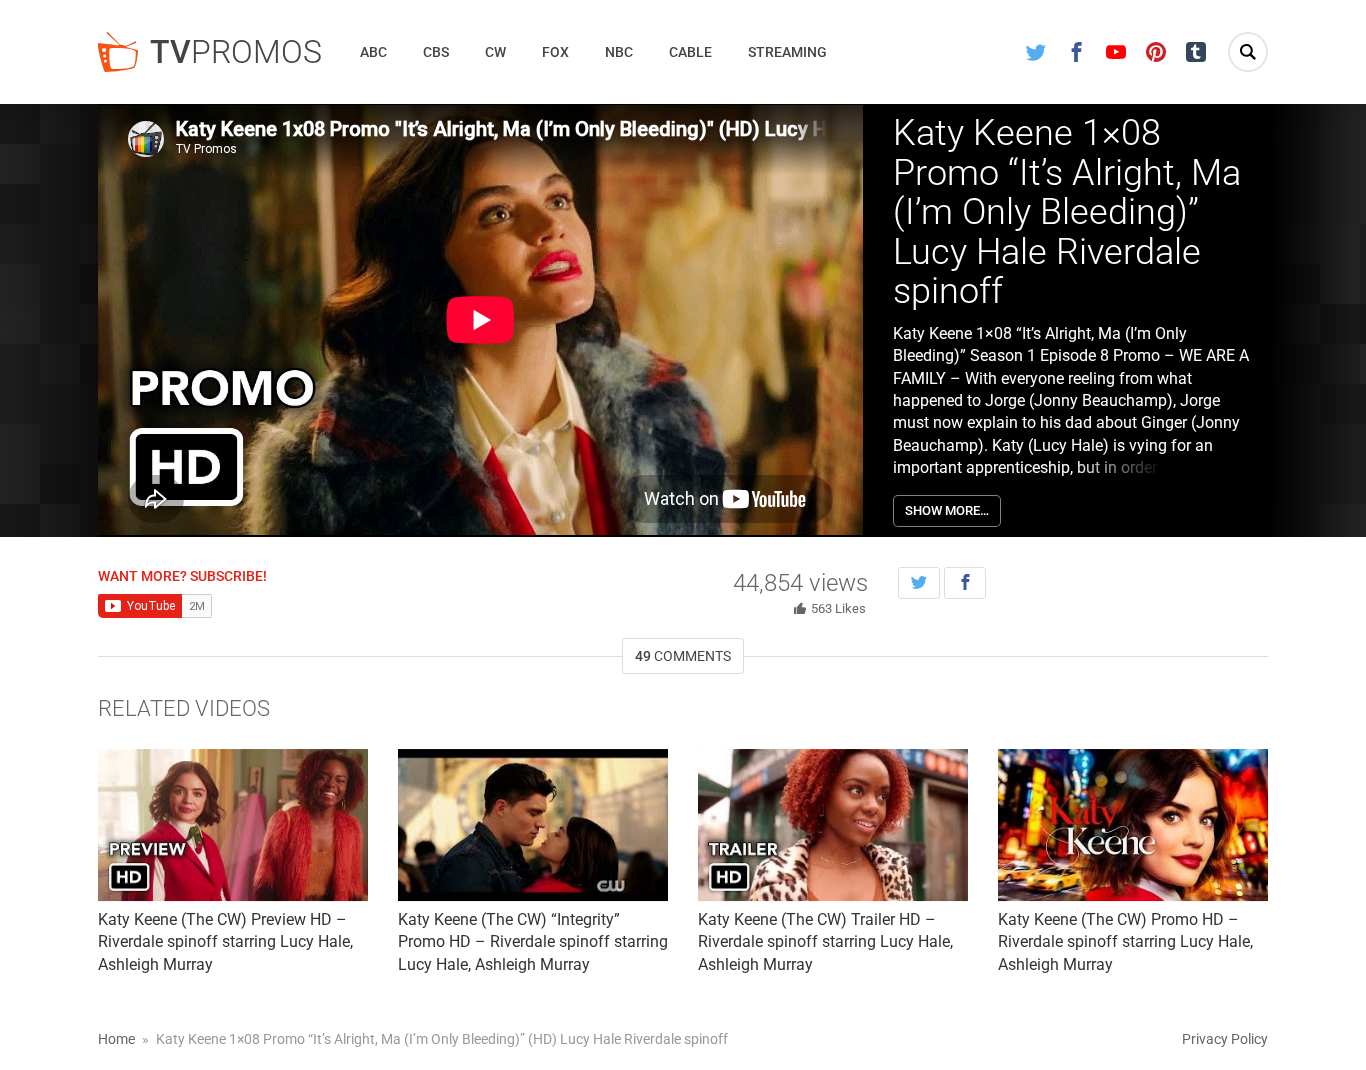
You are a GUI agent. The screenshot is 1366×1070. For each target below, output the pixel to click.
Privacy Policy (1225, 1039)
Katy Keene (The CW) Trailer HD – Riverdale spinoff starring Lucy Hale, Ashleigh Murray (825, 942)
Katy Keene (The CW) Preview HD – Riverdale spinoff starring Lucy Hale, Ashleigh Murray (225, 942)
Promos (236, 52)
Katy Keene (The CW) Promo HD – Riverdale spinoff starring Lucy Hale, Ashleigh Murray (1125, 942)
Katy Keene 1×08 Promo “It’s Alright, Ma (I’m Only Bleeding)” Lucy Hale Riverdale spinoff (1067, 212)
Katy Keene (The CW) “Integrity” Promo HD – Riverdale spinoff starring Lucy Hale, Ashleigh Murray (533, 942)
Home (116, 1039)
